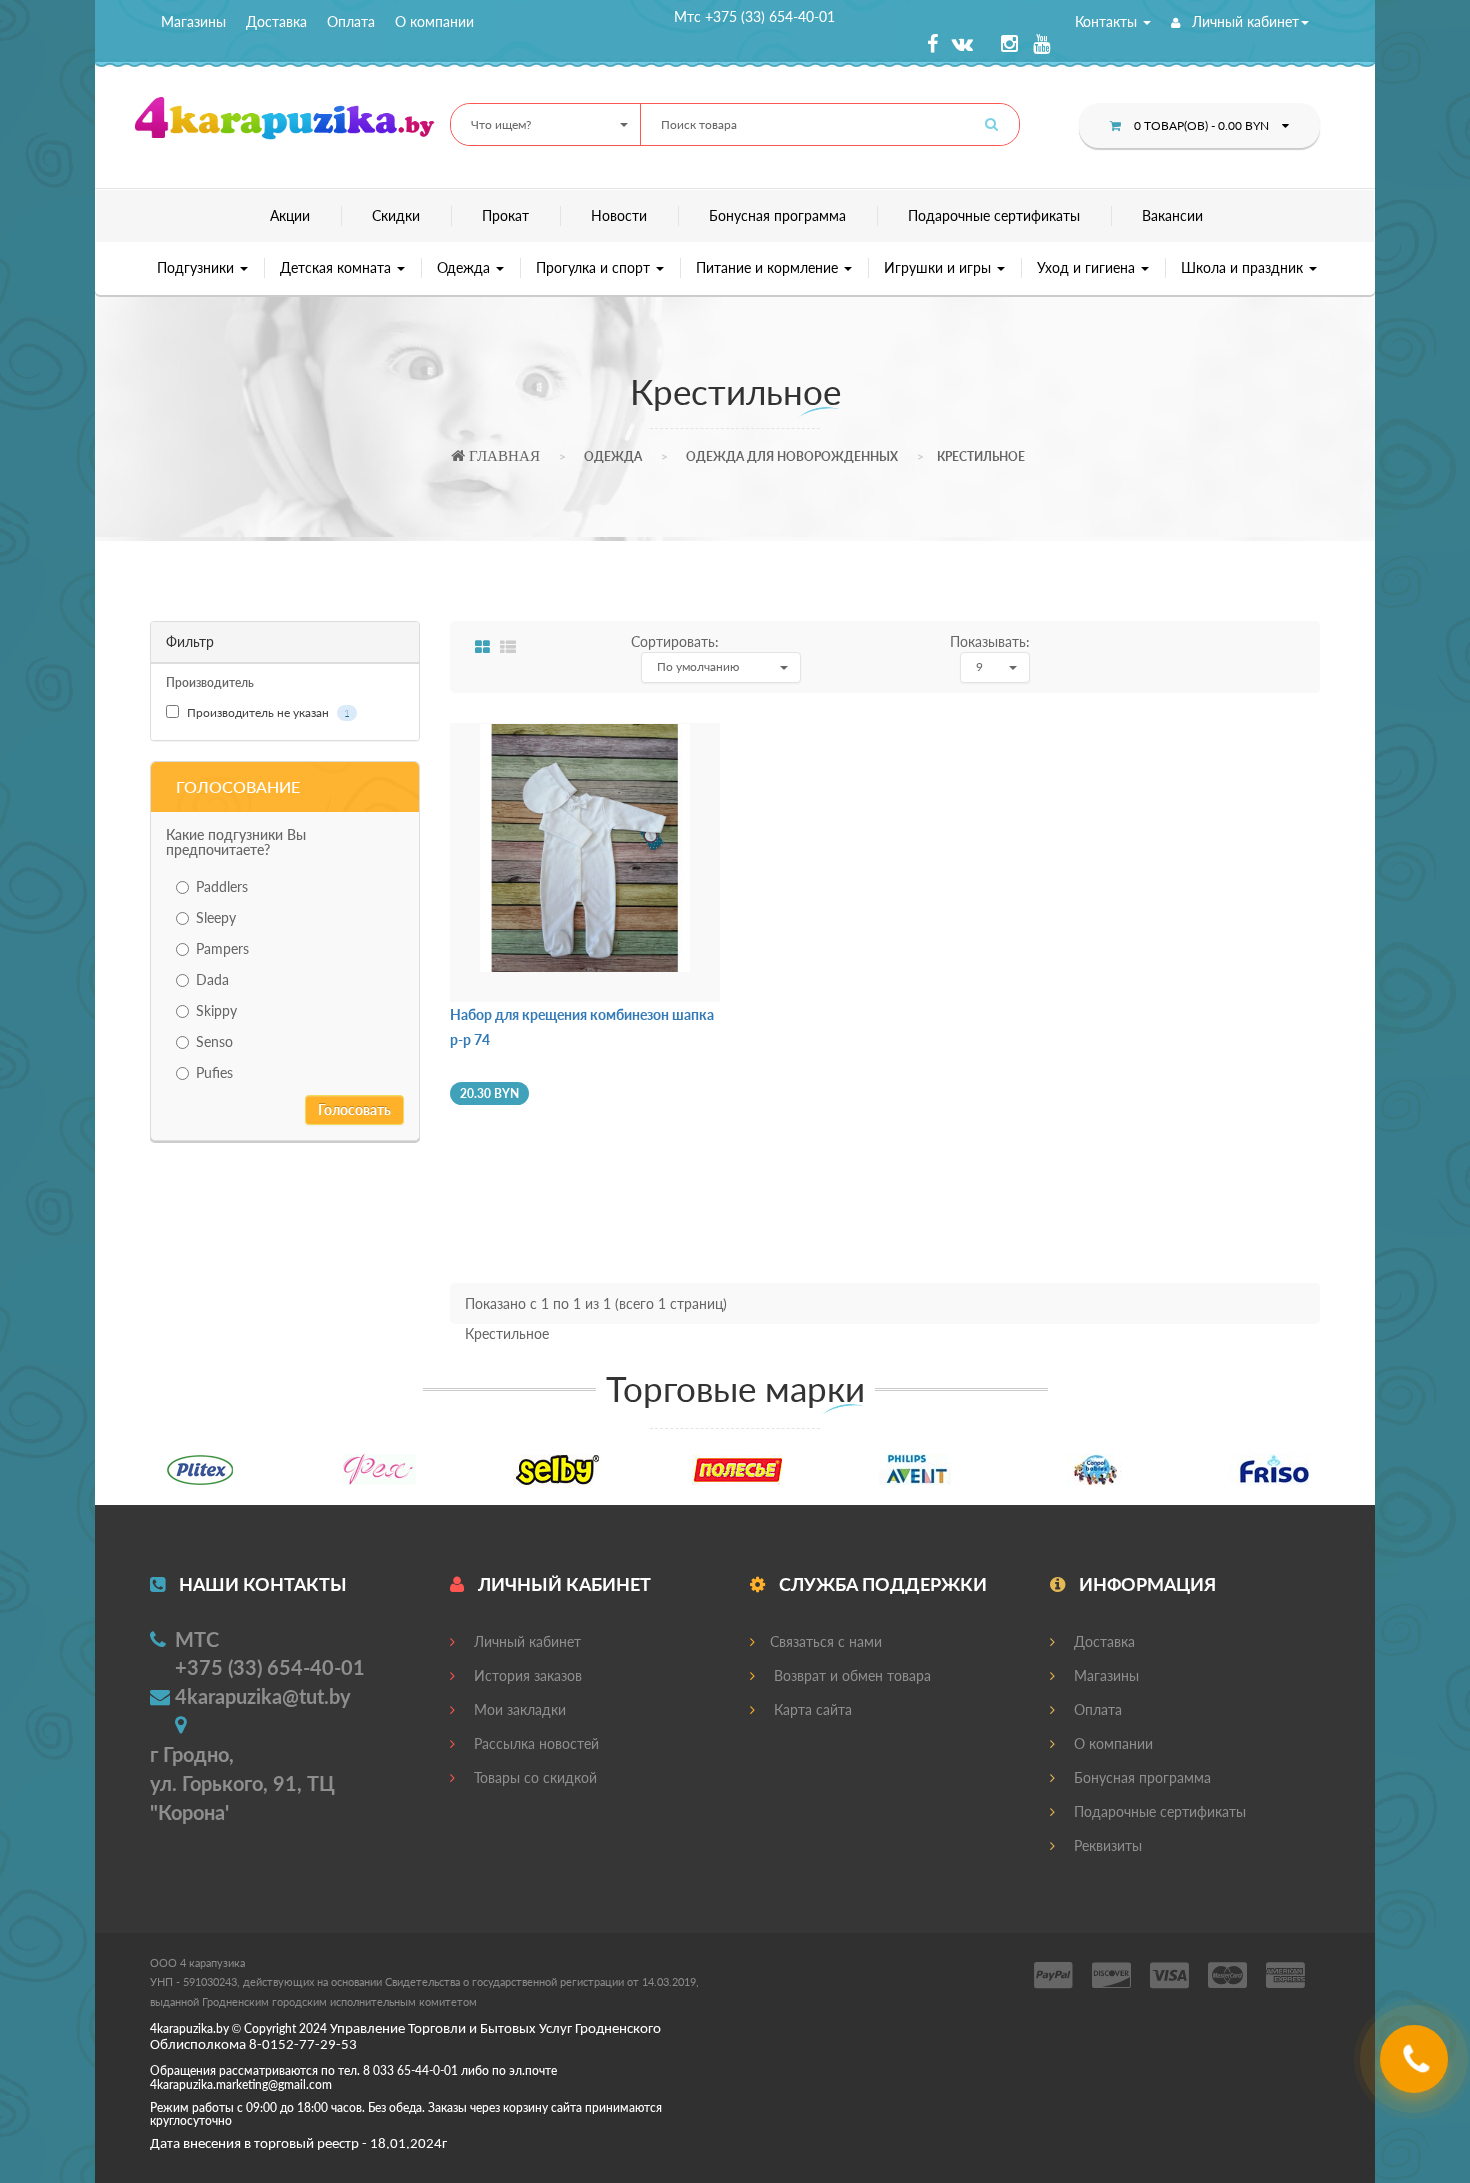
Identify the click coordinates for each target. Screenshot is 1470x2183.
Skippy (216, 1010)
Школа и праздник (1244, 267)
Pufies (214, 1072)
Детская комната (337, 267)
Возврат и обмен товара (850, 1675)
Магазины (193, 21)
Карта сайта (811, 1709)
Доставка (276, 21)
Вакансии (1172, 215)
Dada (212, 979)
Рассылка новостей (534, 1743)
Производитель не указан (267, 712)
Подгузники (197, 267)
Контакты (1108, 21)
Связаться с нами (826, 1641)
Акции (290, 215)
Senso (214, 1041)
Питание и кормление (769, 267)
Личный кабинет (1243, 21)
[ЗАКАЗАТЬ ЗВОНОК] (1416, 2066)
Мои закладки (518, 1709)
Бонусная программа (777, 215)
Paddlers (222, 886)
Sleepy (216, 917)
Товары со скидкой (533, 1777)
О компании (434, 21)
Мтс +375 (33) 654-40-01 (754, 16)
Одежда (465, 267)
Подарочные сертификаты (994, 215)
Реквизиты (1106, 1845)
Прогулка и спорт (595, 267)
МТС (197, 1639)
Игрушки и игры (939, 267)
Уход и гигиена (1088, 267)
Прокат (505, 215)
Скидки (396, 215)
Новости (619, 215)
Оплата (351, 21)
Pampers (222, 948)
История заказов (526, 1675)
